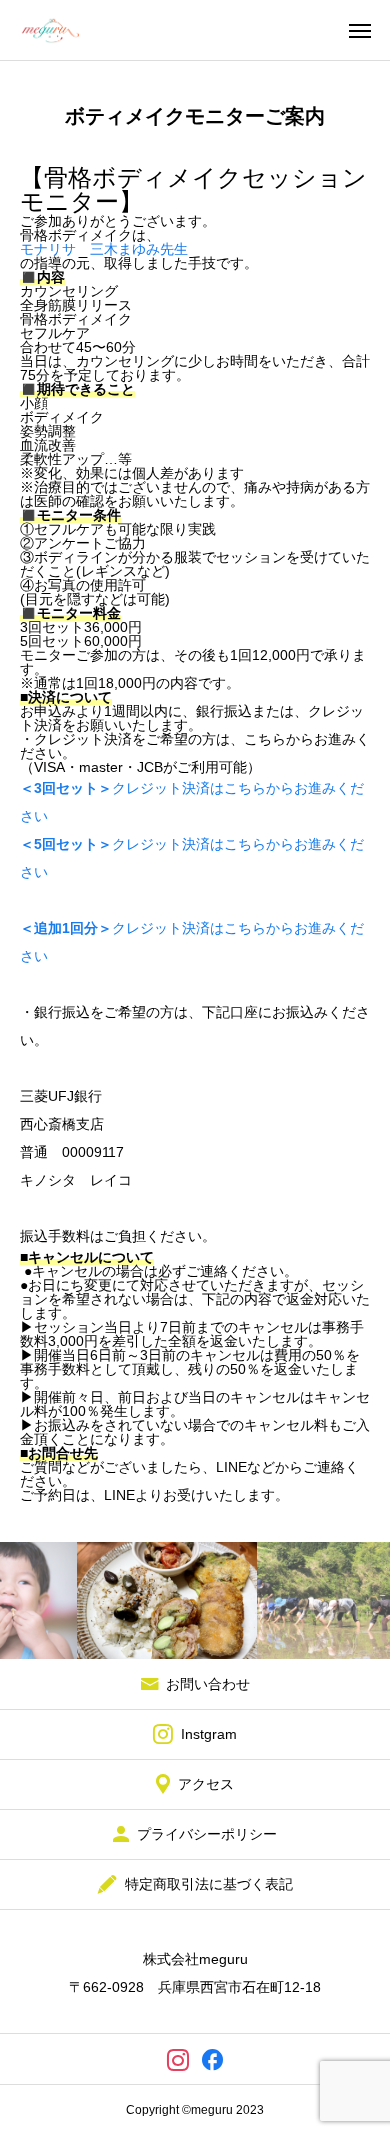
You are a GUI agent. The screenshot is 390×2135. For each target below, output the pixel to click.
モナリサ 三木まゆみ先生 (104, 249)
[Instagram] (177, 2059)
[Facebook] (212, 2059)
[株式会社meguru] (50, 30)
